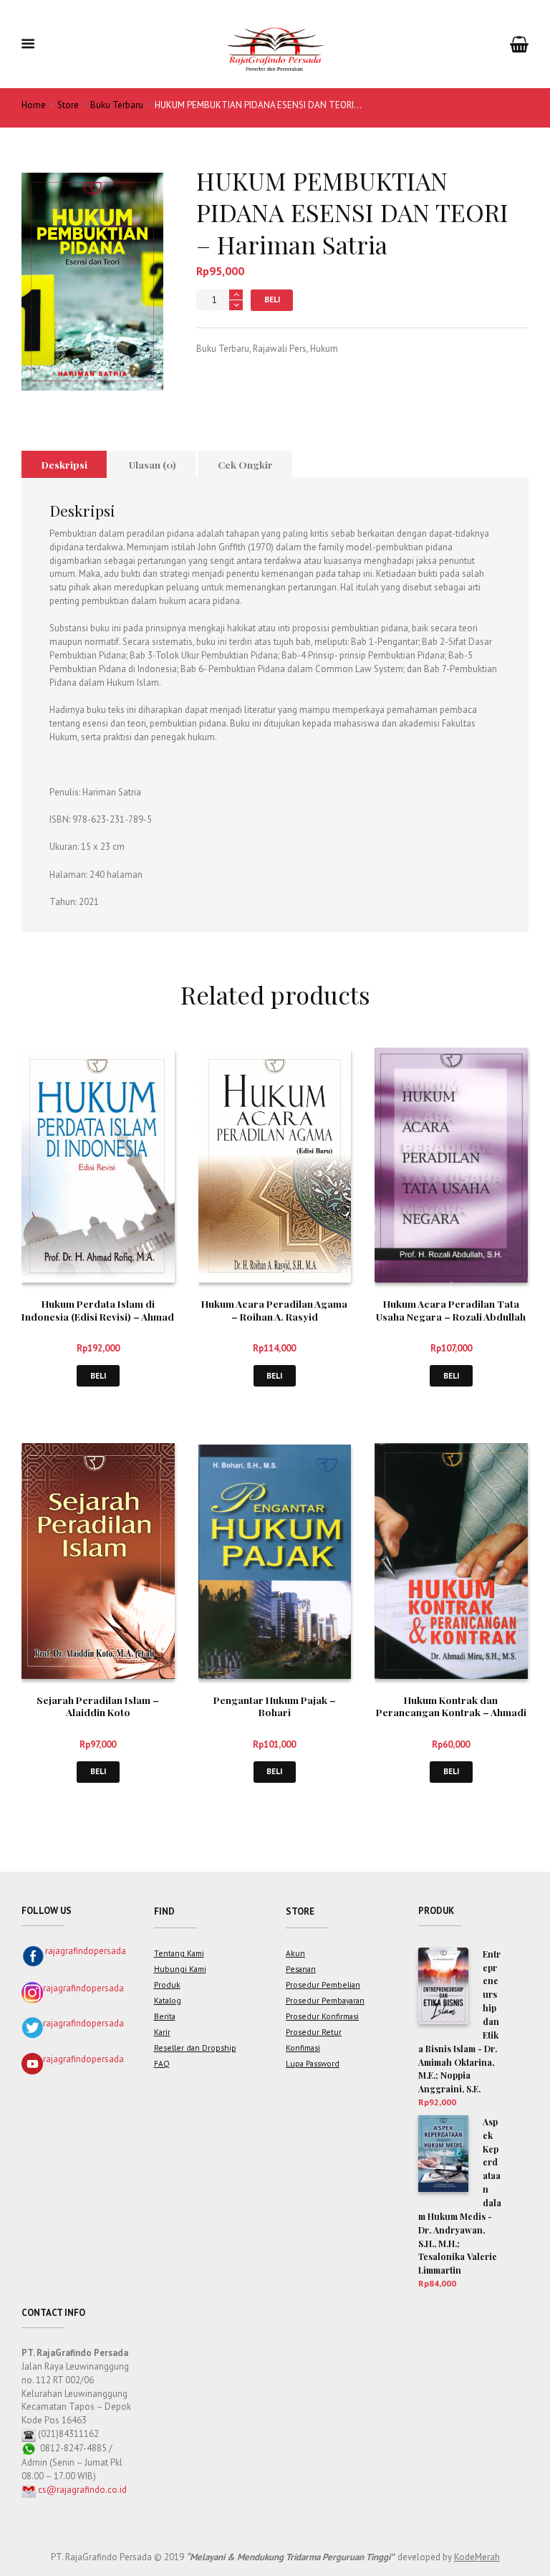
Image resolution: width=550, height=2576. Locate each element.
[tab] (64, 464)
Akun (295, 1953)
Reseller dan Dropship (195, 2048)
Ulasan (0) (153, 464)
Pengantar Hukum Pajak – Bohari (275, 1706)
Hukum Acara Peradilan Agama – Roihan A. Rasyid (274, 1310)
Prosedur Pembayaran (325, 2000)
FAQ (162, 2063)
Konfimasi (303, 2048)
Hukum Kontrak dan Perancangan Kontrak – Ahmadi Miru (451, 1713)
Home (34, 105)
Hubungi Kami (180, 1969)
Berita (165, 2016)
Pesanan (301, 1969)
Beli (272, 299)
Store (68, 105)
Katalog (168, 2000)
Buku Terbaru (117, 105)
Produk (167, 1984)
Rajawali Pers (280, 349)
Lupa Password (313, 2063)
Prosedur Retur (314, 2032)
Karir (162, 2032)
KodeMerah (477, 2557)
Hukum (324, 349)
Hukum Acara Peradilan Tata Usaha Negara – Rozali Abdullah (451, 1310)
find (164, 1911)
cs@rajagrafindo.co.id (82, 2490)
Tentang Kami (179, 1953)
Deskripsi (64, 464)
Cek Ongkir (245, 464)
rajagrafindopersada (86, 1951)
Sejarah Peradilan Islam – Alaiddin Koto (98, 1706)
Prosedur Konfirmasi (322, 2016)
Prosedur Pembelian (323, 1984)
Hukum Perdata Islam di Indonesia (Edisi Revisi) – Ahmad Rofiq (98, 1316)
